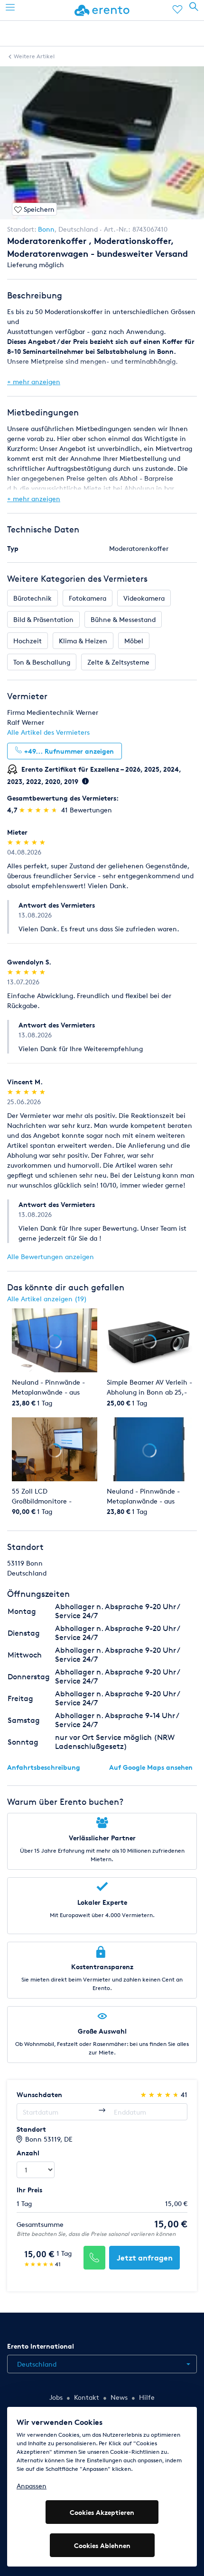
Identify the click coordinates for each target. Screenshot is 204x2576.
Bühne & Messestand (123, 619)
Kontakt (87, 2397)
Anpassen (32, 2486)
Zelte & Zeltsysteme (118, 662)
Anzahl (28, 2153)
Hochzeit (28, 641)
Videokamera (144, 598)
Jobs (56, 2397)
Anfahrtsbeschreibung (44, 1767)
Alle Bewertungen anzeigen (51, 1256)
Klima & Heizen (83, 641)
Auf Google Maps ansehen (151, 1767)
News (119, 2397)
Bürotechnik (32, 598)
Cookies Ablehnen (102, 2545)
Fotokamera (88, 598)
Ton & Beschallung (42, 662)
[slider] (39, 810)
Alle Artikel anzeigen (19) (47, 1299)
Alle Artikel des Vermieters (48, 732)
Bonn (46, 229)
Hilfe (147, 2397)
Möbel (134, 641)
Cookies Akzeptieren (102, 2512)
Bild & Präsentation (43, 619)
